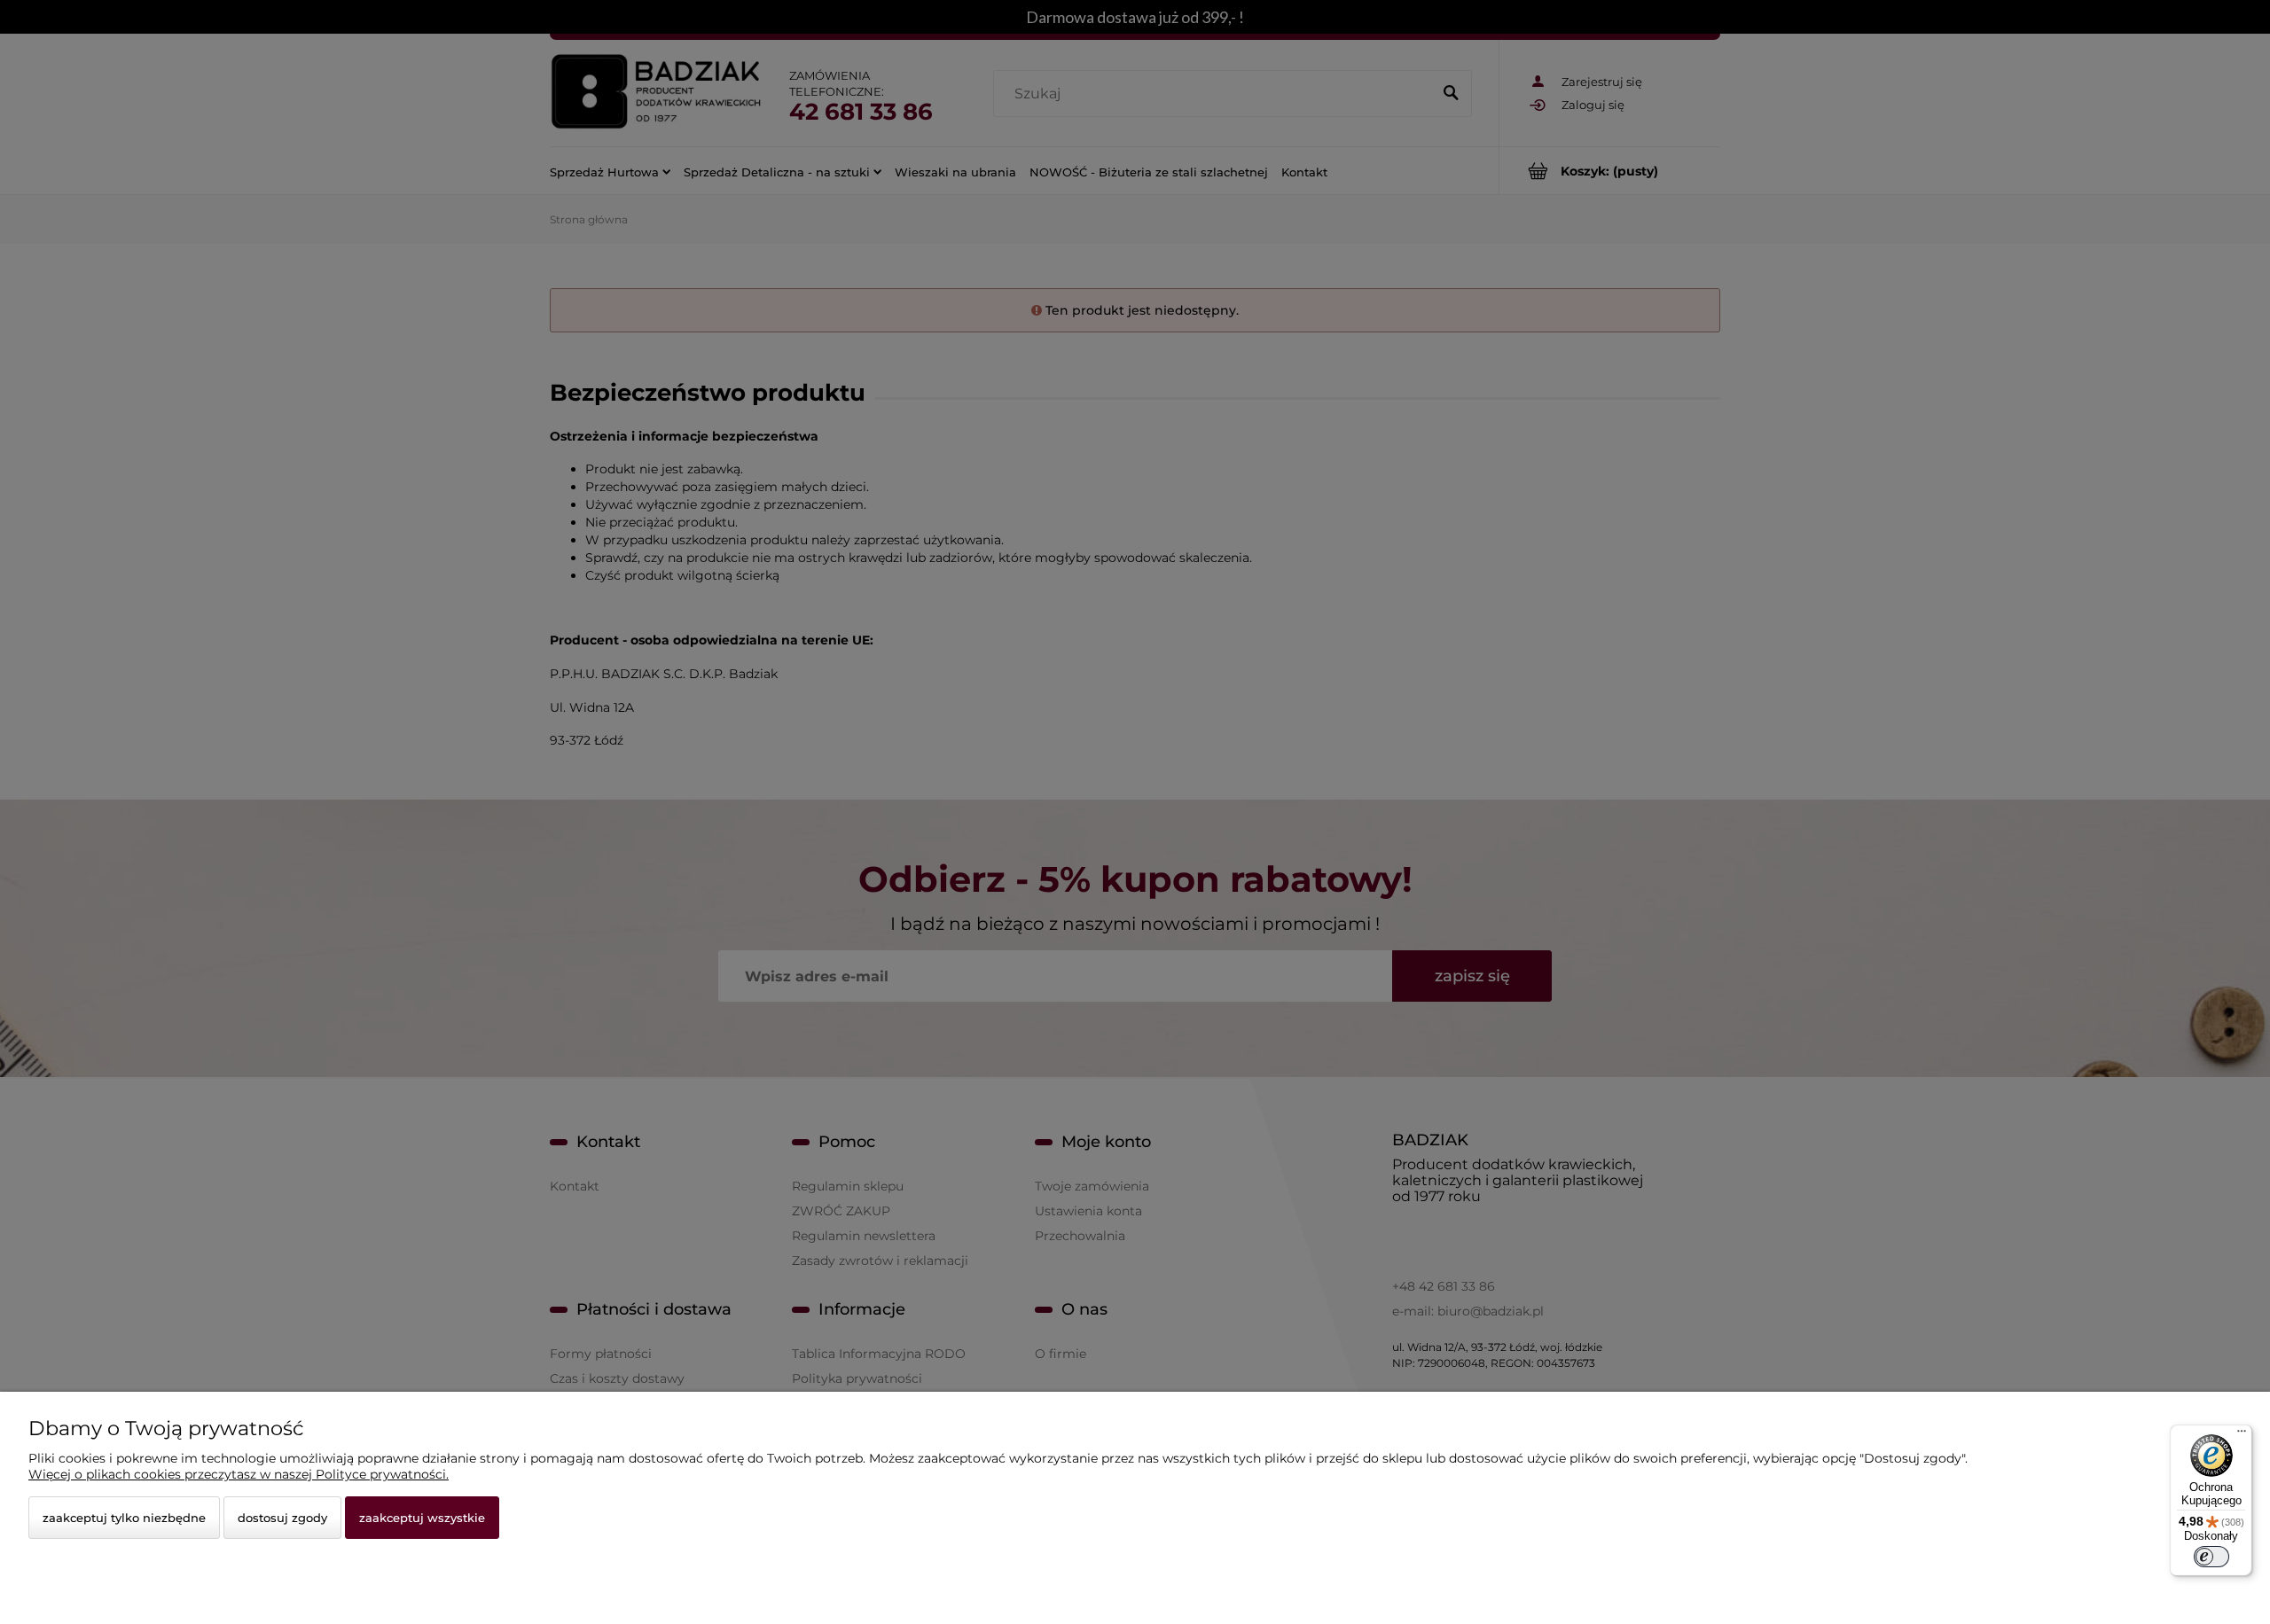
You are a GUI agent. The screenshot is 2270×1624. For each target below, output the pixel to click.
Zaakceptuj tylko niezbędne (124, 1518)
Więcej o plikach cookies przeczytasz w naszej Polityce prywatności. (239, 1474)
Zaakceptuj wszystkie (422, 1518)
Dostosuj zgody (282, 1518)
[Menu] (2242, 1435)
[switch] (2211, 1557)
